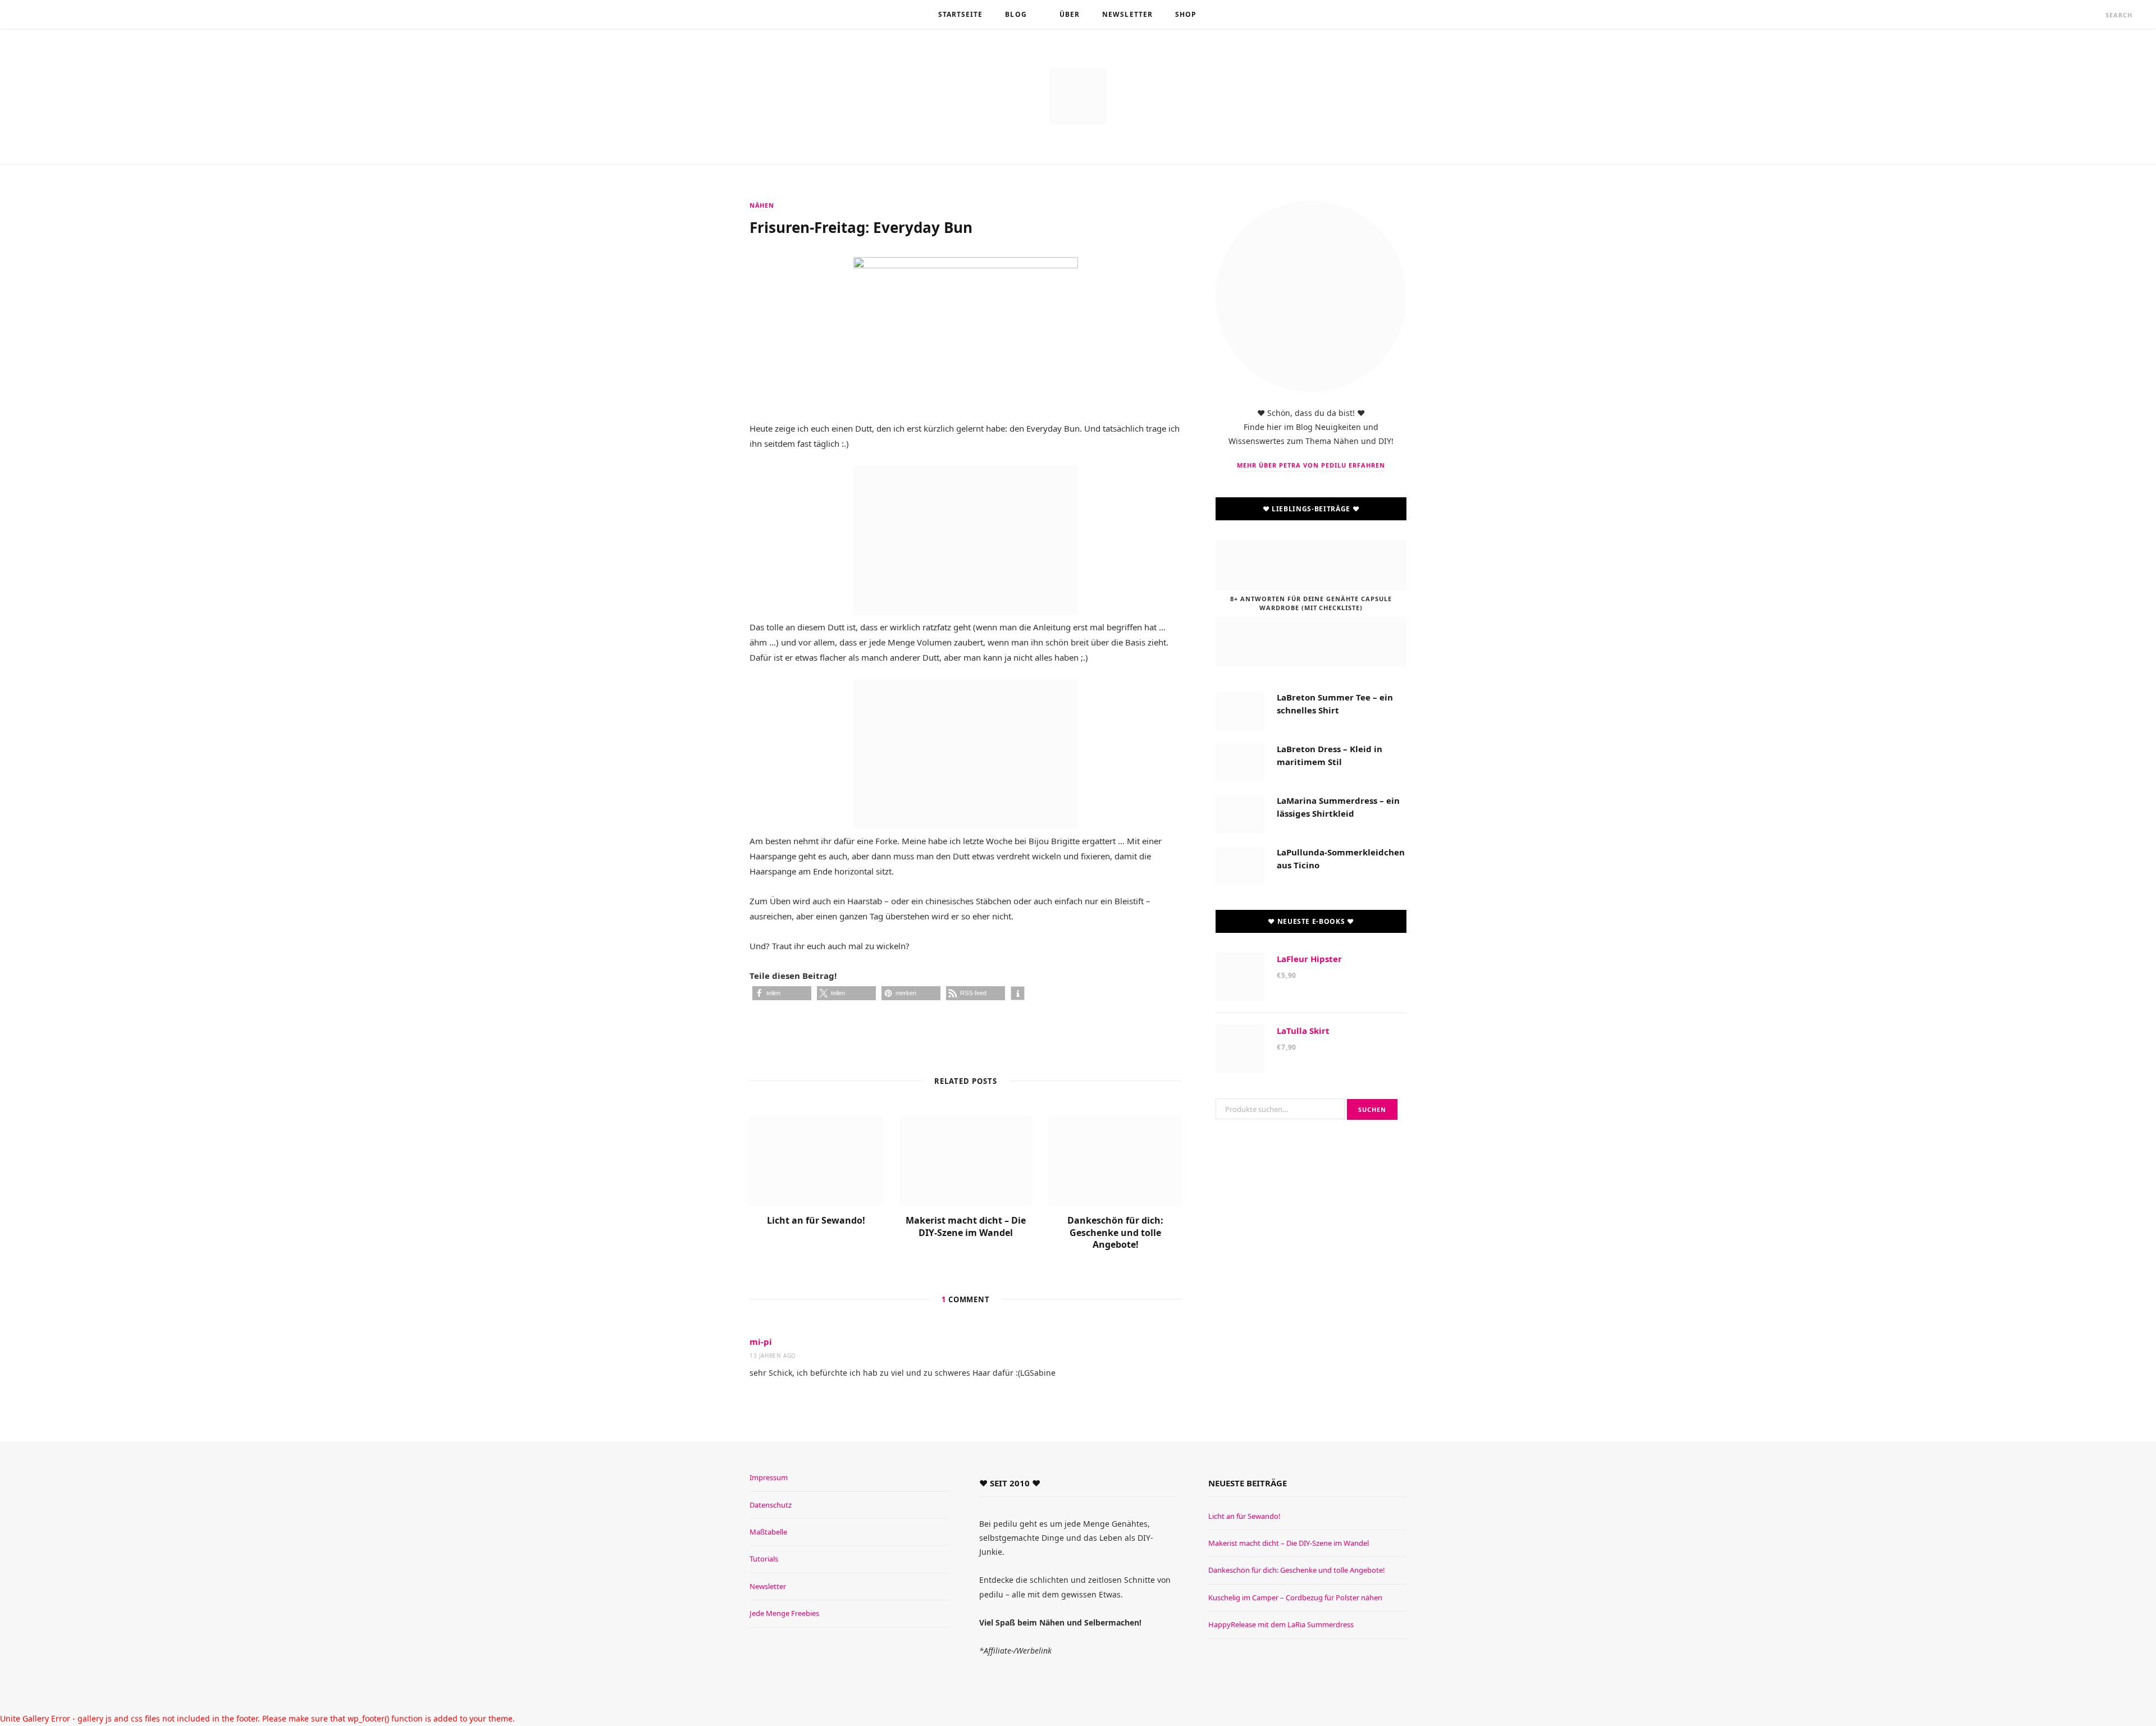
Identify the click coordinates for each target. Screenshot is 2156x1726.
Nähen (762, 205)
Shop (1186, 14)
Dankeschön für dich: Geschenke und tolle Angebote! (1115, 1232)
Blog (1016, 14)
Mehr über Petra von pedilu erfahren (1311, 465)
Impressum (769, 1477)
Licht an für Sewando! (816, 1220)
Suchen (1372, 1109)
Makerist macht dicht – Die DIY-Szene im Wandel (966, 1226)
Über (1070, 14)
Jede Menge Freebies (784, 1613)
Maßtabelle (768, 1532)
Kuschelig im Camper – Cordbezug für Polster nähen (1295, 1597)
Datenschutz (771, 1505)
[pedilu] (1078, 97)
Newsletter (1127, 14)
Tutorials (764, 1559)
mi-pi (761, 1342)
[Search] (2095, 15)
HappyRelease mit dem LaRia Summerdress (1281, 1624)
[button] (782, 993)
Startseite (961, 14)
